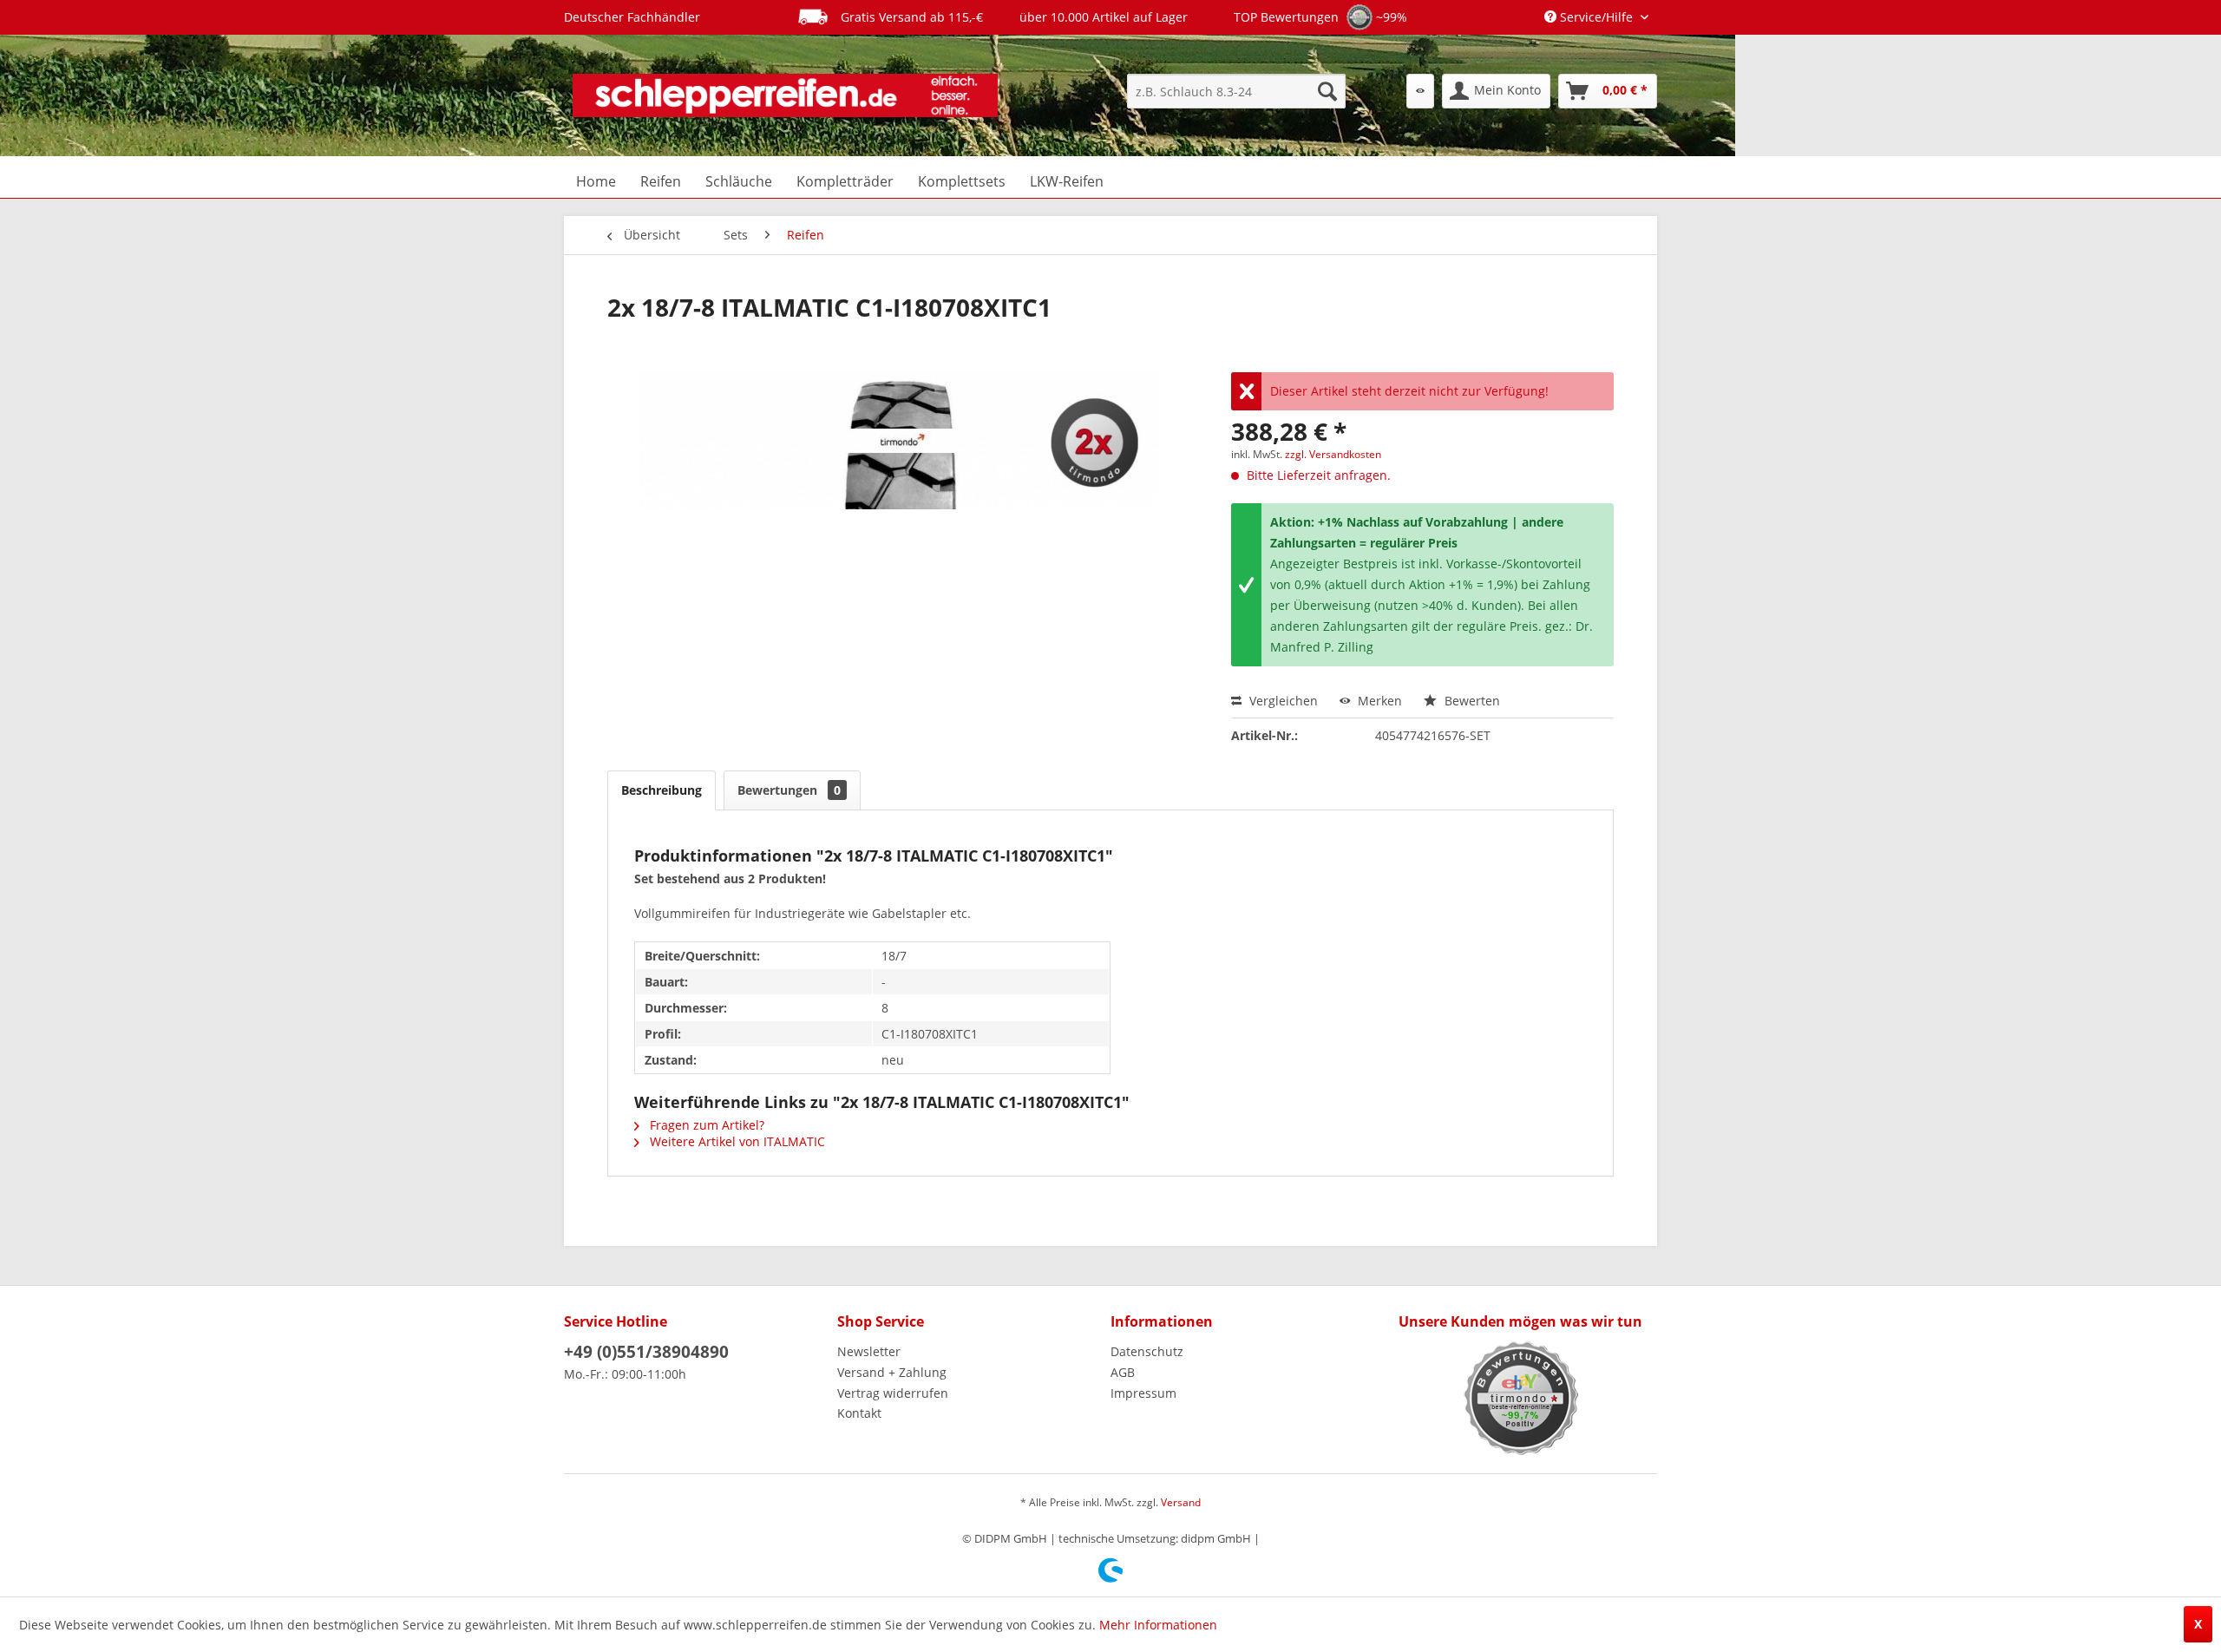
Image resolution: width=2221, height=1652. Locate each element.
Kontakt (859, 1413)
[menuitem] (1236, 91)
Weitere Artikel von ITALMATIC (736, 1141)
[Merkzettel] (1420, 91)
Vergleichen (1282, 701)
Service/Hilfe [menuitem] (1596, 17)
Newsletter (869, 1351)
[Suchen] (1327, 91)
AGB (1123, 1372)
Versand (1181, 1502)
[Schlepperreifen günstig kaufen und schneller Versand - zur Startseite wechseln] (785, 95)
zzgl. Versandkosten (1333, 454)
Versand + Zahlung (892, 1372)
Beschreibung (662, 790)
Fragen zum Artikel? (705, 1125)
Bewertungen (789, 790)
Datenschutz (1147, 1351)
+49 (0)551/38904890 (646, 1352)
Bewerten (1471, 701)
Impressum (1143, 1393)
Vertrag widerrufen (893, 1393)
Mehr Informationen (1158, 1625)
